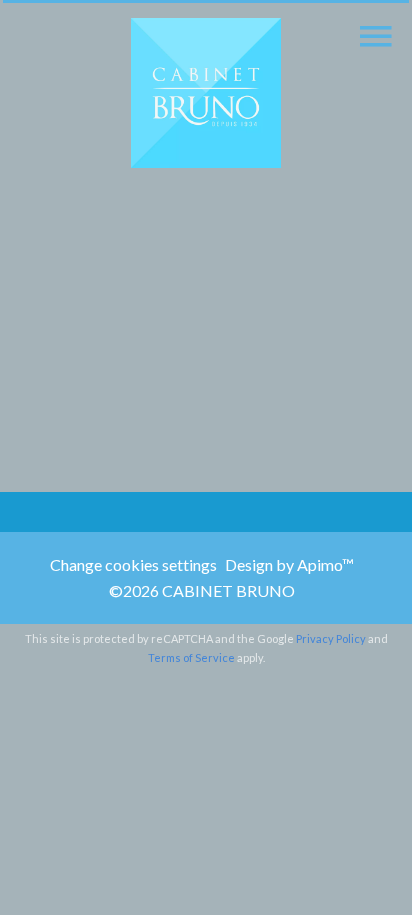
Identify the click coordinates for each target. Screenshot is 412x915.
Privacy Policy (331, 638)
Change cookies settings (133, 564)
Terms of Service (191, 657)
